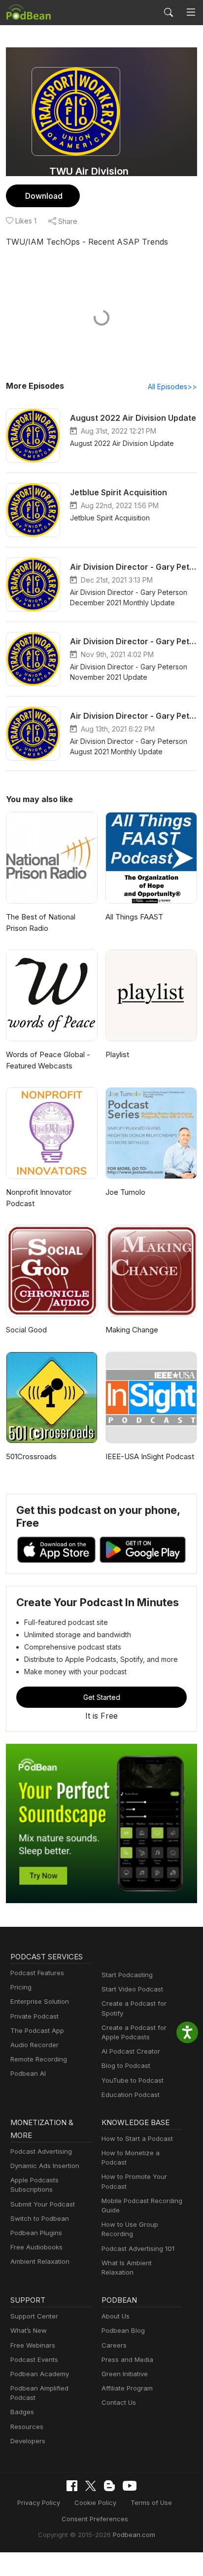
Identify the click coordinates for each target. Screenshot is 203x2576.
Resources (27, 2427)
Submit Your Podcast (43, 2204)
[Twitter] (91, 2486)
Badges (22, 2412)
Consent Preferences (95, 2519)
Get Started (102, 1697)
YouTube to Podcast (133, 2080)
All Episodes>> (172, 386)
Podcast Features (37, 1973)
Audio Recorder (34, 2045)
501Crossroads (31, 1456)
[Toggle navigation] (191, 13)
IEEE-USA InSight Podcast (150, 1456)
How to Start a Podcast (137, 2138)
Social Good (26, 1330)
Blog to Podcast (126, 2065)
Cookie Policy (95, 2502)
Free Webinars (33, 2345)
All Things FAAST (134, 917)
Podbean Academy (40, 2374)
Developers (28, 2441)
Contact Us (119, 2402)
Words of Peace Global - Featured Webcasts (48, 1060)
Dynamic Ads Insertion (45, 2166)
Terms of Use (151, 2502)
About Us (116, 2316)
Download (44, 196)
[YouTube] (130, 2486)
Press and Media (127, 2359)
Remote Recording (39, 2059)
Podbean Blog (123, 2330)
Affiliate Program (127, 2388)
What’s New (29, 2330)
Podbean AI (28, 2073)
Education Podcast (131, 2095)
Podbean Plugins (36, 2233)
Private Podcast (34, 2016)
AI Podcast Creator (131, 2051)
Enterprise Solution (40, 2001)
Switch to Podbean (40, 2218)
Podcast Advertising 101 (138, 2248)
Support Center (34, 2316)
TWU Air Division (89, 171)
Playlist (117, 1054)
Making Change (132, 1330)
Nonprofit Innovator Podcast (39, 1198)
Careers (114, 2345)
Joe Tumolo (125, 1192)
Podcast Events (34, 2359)
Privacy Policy (39, 2502)
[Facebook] (72, 2486)
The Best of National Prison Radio (41, 922)
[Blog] (109, 2486)
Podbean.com (134, 2535)
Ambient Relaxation (40, 2261)
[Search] (169, 12)
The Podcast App (37, 2030)
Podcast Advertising (41, 2151)
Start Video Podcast (132, 1989)
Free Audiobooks (36, 2247)
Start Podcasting (127, 1975)
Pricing (21, 1987)
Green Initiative (125, 2374)
